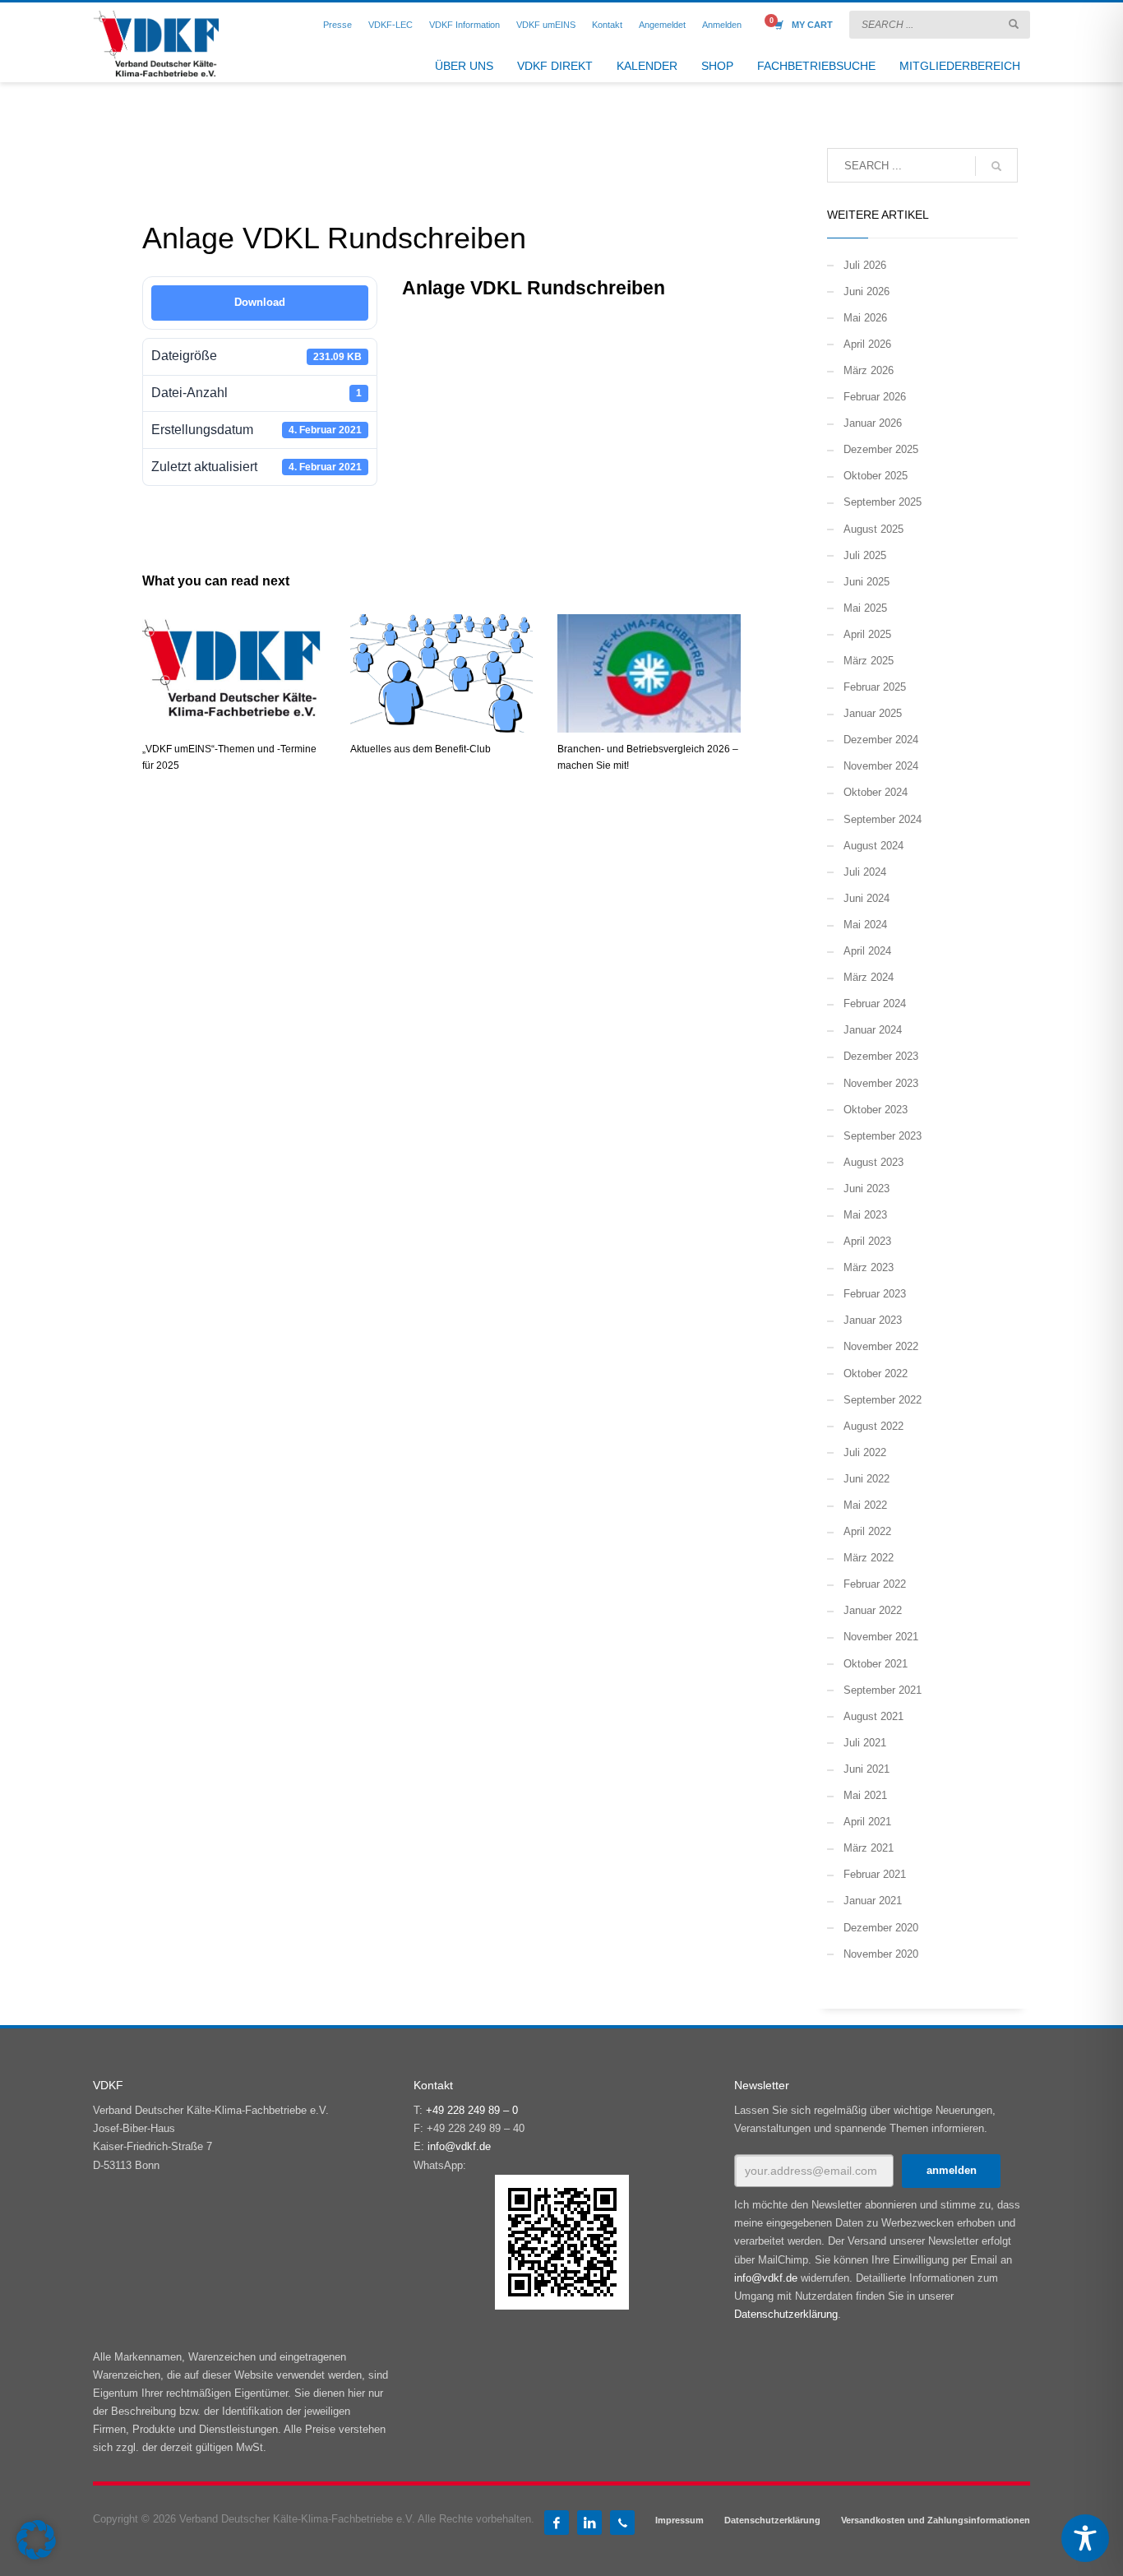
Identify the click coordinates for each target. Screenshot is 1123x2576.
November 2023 (881, 1083)
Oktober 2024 (876, 792)
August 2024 (873, 846)
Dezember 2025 (881, 449)
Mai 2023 (865, 1215)
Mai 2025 (865, 608)
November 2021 (881, 1637)
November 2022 (881, 1346)
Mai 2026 (865, 318)
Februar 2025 (875, 687)
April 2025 (867, 634)
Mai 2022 (865, 1505)
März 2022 (869, 1558)
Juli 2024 (865, 872)
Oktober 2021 (876, 1664)
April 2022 (867, 1531)
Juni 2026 (867, 291)
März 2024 (869, 977)
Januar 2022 (873, 1610)
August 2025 (873, 529)
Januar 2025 (873, 713)
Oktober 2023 (876, 1110)
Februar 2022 (875, 1584)
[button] (36, 2540)
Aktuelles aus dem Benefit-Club (421, 749)
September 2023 (883, 1136)
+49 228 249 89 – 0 (472, 2110)
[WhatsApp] (622, 2523)
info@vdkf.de (459, 2146)
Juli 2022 (865, 1452)
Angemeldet (662, 25)
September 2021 (883, 1690)
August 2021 (873, 1716)
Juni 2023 (867, 1189)
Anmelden (722, 25)
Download (260, 302)
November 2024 (881, 766)
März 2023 (869, 1267)
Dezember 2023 (881, 1056)
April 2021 (867, 1822)
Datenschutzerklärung (786, 2314)
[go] (1014, 24)
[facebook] (557, 2523)
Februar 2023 (875, 1294)
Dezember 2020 (881, 1928)
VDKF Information (464, 25)
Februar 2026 (875, 397)
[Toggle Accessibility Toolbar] (1085, 2538)
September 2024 (883, 819)
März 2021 (869, 1848)
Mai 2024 (865, 925)
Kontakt (607, 25)
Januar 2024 (873, 1030)
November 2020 (881, 1954)
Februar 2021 (875, 1874)
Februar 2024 (875, 1004)
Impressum (679, 2520)
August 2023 (873, 1162)
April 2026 (867, 344)
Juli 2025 (865, 555)
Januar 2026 (873, 423)
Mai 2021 (865, 1795)
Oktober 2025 (876, 476)
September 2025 (883, 502)
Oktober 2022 (876, 1374)
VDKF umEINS (546, 25)
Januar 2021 (873, 1901)
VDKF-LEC (391, 25)
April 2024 (867, 951)
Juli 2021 (865, 1743)
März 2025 (869, 661)
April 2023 (867, 1241)
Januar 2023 (873, 1320)
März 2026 (869, 370)
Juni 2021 (867, 1769)
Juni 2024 (867, 898)
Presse (337, 25)
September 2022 (883, 1400)
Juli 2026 (865, 265)
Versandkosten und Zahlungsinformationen (936, 2520)
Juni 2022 (867, 1479)
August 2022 (873, 1426)
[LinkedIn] (589, 2523)
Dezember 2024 (881, 740)
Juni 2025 (867, 582)
